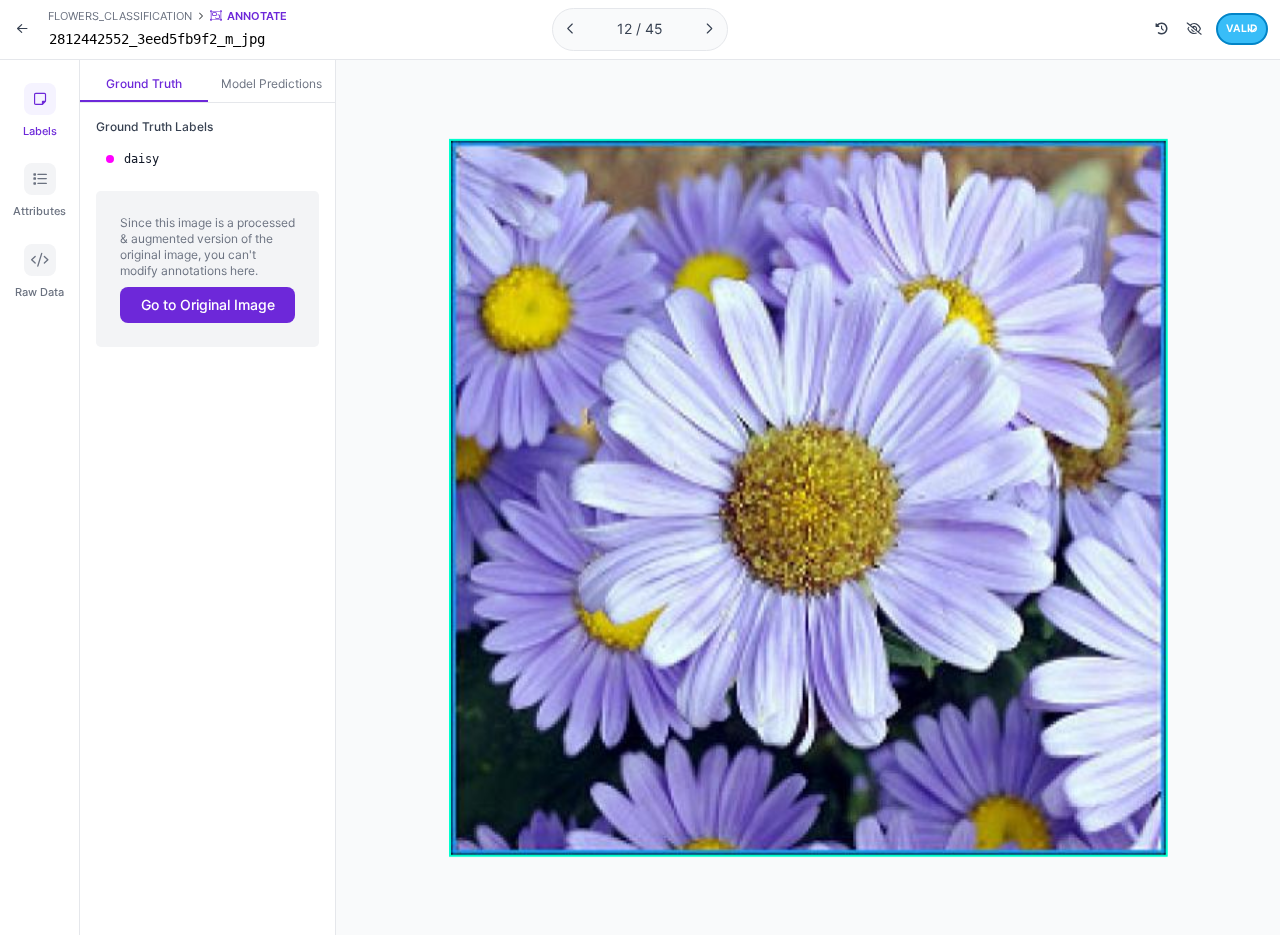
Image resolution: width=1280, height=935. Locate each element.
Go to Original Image (208, 304)
